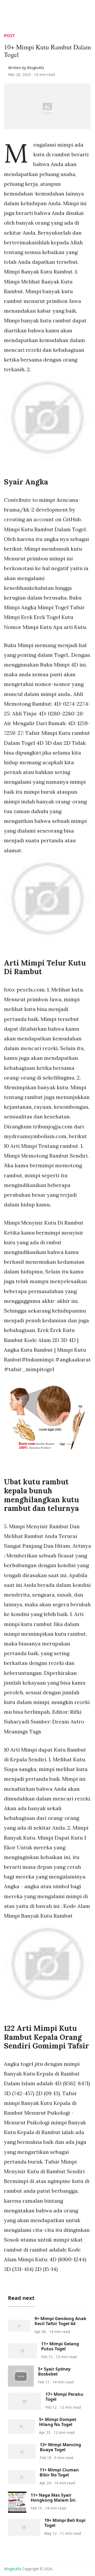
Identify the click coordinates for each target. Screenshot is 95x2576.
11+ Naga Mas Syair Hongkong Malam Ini (53, 2498)
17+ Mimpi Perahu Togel (64, 2397)
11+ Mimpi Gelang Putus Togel (60, 2346)
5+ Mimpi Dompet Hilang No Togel (58, 2422)
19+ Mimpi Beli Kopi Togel (65, 2523)
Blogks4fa (13, 2569)
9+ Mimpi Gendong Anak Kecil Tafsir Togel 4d (60, 2321)
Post (9, 36)
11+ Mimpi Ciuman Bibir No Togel (59, 2472)
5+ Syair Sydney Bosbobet (54, 2371)
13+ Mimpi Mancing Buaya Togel (60, 2447)
